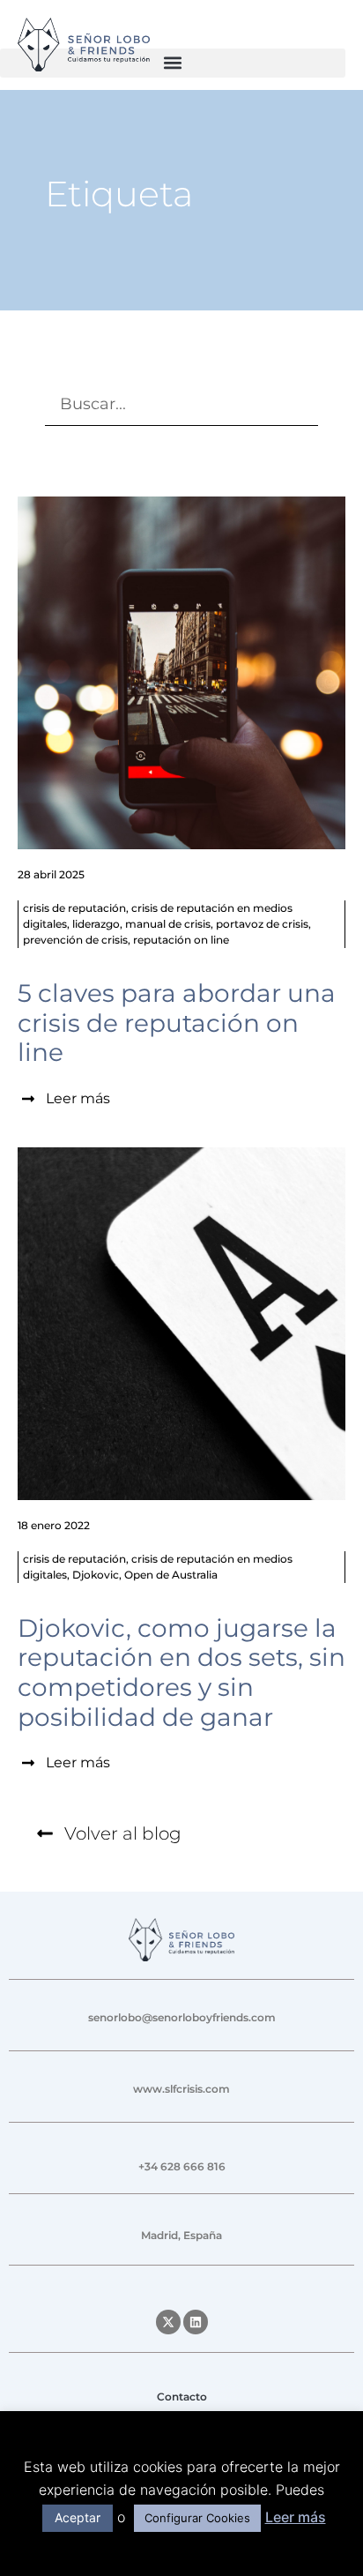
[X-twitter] (168, 2322)
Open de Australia (171, 1575)
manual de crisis (168, 924)
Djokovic (96, 1575)
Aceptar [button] (78, 2517)
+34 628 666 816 (182, 2166)
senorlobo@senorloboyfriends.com (182, 2017)
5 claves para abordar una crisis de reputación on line (177, 1023)
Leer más (296, 2517)
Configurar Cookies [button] (197, 2518)
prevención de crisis (75, 940)
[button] (173, 63)
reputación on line (181, 940)
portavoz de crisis (262, 924)
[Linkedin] (196, 2322)
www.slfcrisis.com (181, 2089)
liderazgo (96, 924)
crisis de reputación (74, 908)
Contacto (182, 2397)
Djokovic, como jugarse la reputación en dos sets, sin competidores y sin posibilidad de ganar (181, 1673)
